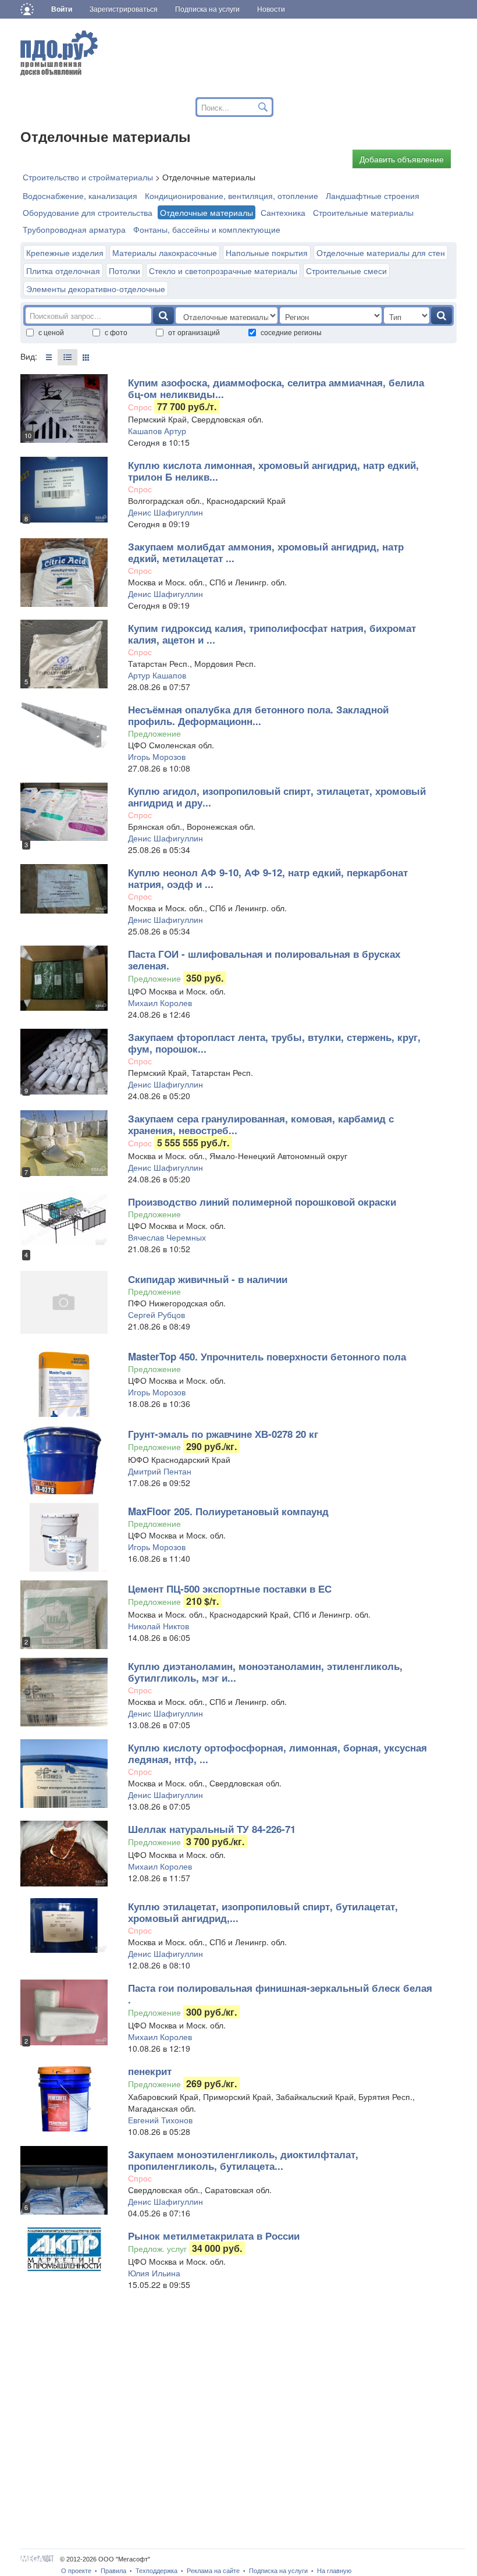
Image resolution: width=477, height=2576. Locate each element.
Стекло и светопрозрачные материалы (223, 271)
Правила (113, 2571)
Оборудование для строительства (88, 212)
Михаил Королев (160, 1003)
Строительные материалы (363, 212)
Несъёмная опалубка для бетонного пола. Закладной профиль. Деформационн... (258, 715)
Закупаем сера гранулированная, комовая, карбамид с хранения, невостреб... (261, 1124)
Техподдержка (156, 2571)
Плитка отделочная (63, 271)
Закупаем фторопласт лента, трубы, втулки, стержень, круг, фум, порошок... (274, 1043)
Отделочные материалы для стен (381, 253)
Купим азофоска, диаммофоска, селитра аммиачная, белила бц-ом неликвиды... (276, 388)
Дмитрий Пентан (160, 1471)
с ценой (51, 332)
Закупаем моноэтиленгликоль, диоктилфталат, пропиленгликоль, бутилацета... (243, 2160)
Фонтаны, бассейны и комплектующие (207, 229)
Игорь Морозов (157, 756)
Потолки (124, 271)
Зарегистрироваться (124, 9)
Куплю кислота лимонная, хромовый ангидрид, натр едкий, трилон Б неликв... (273, 471)
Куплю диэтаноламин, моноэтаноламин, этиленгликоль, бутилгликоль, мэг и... (265, 1672)
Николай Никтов (159, 1626)
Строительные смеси (346, 271)
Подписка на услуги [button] (207, 9)
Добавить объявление (402, 159)
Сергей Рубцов (156, 1314)
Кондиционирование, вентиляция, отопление (232, 196)
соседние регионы (291, 332)
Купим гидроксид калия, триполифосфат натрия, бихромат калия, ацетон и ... (272, 634)
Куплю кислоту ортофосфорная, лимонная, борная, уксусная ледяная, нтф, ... (277, 1753)
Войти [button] (62, 9)
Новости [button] (271, 9)
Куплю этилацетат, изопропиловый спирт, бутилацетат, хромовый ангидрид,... (263, 1912)
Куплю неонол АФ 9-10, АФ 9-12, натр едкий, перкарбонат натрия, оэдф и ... (268, 878)
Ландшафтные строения (373, 196)
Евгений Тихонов (160, 2120)
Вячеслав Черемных (167, 1237)
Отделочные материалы (207, 212)
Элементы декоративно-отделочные (96, 289)
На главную (334, 2571)
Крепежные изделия (65, 253)
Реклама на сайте (213, 2571)
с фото (116, 332)
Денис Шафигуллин (165, 512)
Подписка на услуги (278, 2571)
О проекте (76, 2571)
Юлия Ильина (154, 2273)
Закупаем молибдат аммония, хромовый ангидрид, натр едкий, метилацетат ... (266, 552)
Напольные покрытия (267, 253)
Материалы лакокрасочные (165, 253)
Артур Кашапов (157, 675)
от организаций (194, 332)
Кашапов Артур (157, 431)
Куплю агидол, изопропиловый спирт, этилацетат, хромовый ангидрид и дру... (277, 797)
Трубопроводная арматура (74, 229)
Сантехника (283, 212)
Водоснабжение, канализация (80, 196)
